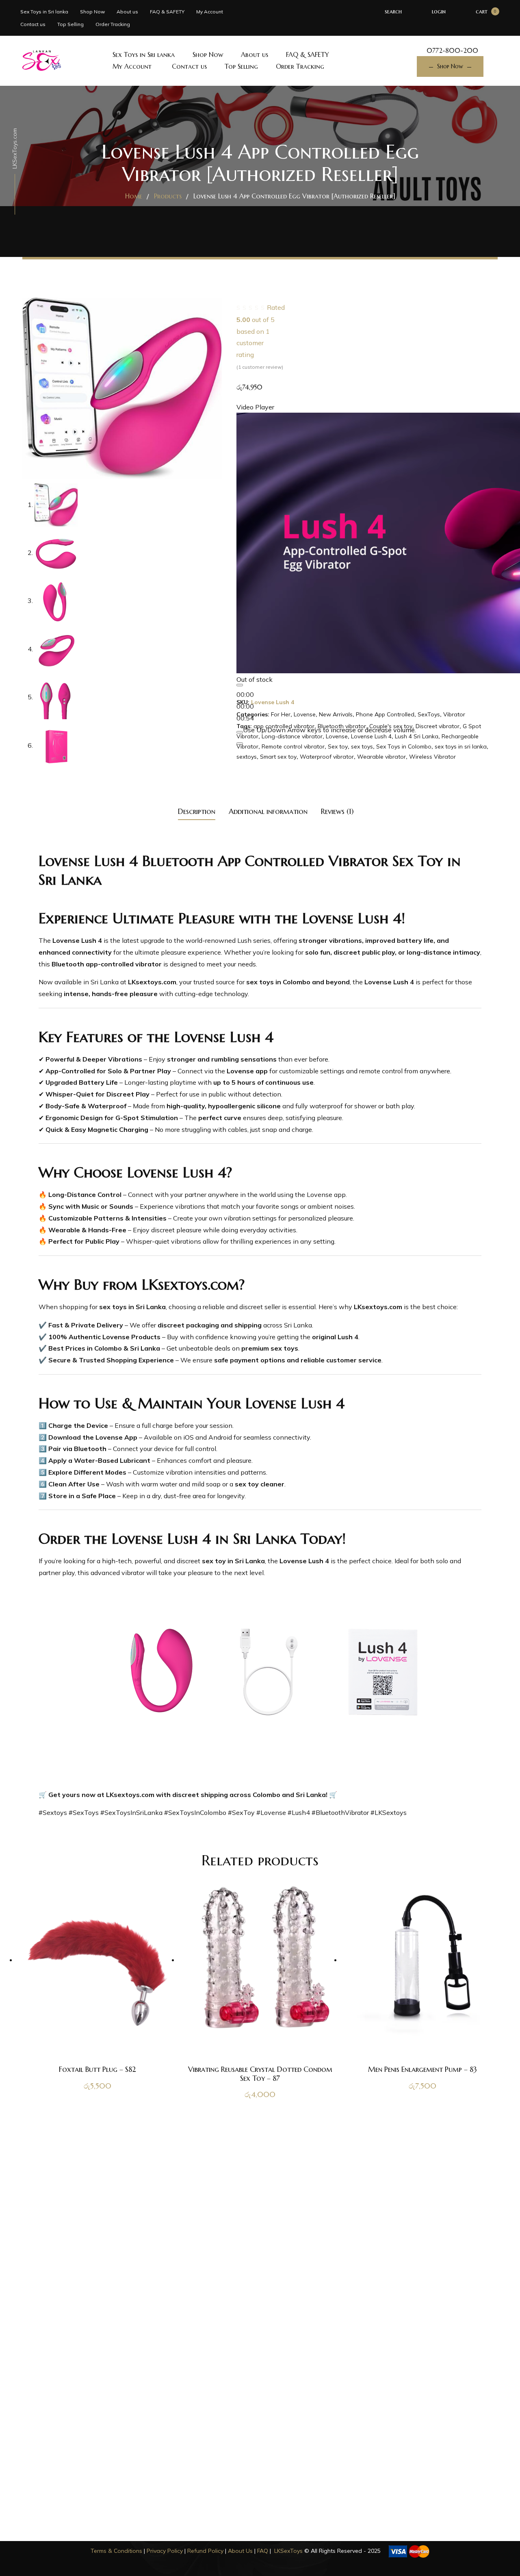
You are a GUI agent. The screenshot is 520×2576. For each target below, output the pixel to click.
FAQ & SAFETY (167, 12)
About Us (240, 2551)
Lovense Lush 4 (371, 736)
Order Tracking (113, 24)
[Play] (240, 685)
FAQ (263, 2551)
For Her (281, 714)
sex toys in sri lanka (461, 746)
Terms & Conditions (116, 2551)
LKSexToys (288, 2551)
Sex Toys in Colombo (404, 746)
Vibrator (454, 714)
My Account (210, 12)
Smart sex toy (278, 757)
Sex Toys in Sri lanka (44, 12)
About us (127, 12)
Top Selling (70, 24)
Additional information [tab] (268, 811)
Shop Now (92, 12)
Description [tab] (197, 811)
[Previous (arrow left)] (14, 1288)
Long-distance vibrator (292, 736)
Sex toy (338, 746)
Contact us (33, 24)
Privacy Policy (165, 2551)
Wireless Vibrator (432, 757)
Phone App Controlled (385, 714)
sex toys (362, 746)
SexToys (429, 714)
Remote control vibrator (293, 746)
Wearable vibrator (381, 757)
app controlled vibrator (284, 726)
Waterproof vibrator (327, 757)
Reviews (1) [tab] (337, 811)
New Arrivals (336, 714)
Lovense (305, 714)
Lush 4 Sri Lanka (417, 736)
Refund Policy (205, 2551)
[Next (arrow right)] (506, 1288)
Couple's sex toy (391, 726)
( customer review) (260, 367)
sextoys (247, 757)
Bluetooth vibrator (342, 726)
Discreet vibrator (438, 726)
